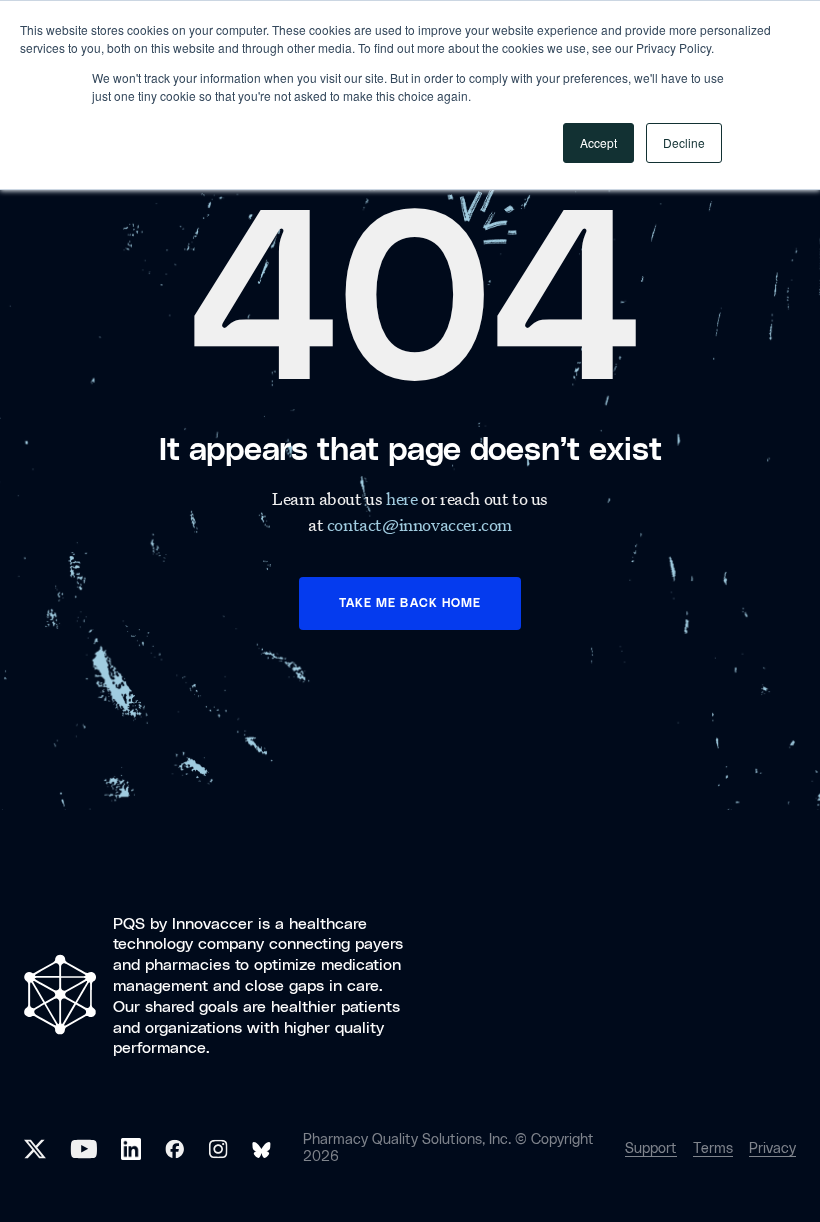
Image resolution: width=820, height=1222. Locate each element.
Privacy (772, 1148)
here (403, 498)
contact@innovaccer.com (419, 524)
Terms (713, 1148)
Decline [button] (684, 142)
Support (651, 1148)
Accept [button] (598, 142)
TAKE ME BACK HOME (410, 603)
